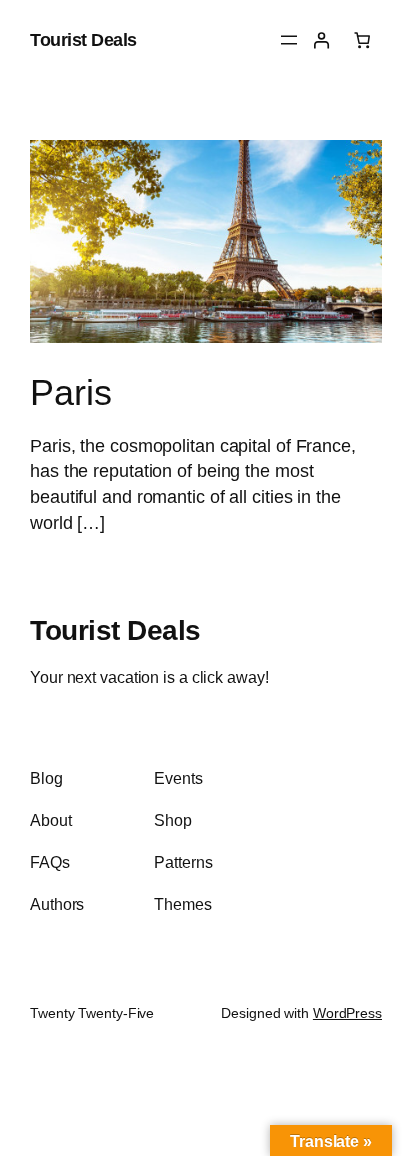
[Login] (321, 40)
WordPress (347, 1013)
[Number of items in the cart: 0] (362, 40)
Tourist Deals (83, 39)
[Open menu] (289, 40)
